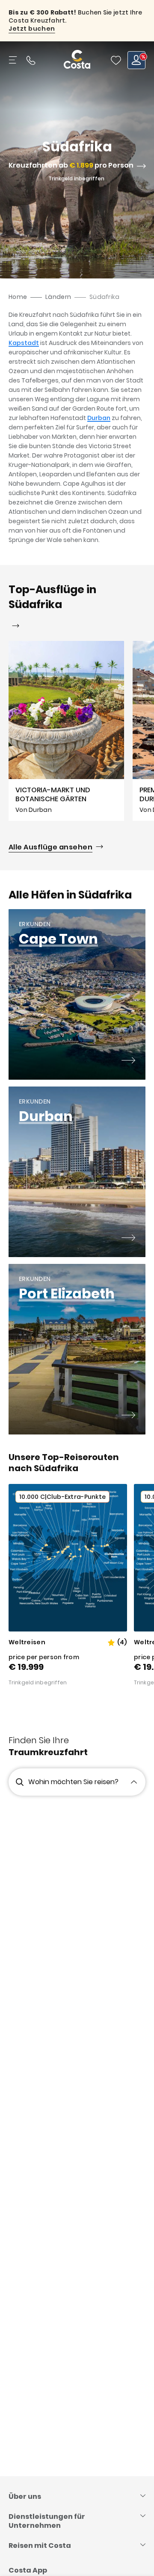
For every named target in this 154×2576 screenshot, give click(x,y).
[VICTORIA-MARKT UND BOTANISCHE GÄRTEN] (66, 731)
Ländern (58, 297)
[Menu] (14, 60)
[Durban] (128, 1239)
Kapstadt (24, 343)
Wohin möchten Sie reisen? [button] (73, 1782)
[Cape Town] (128, 1061)
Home (18, 297)
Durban (99, 418)
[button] (116, 60)
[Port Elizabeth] (128, 1416)
